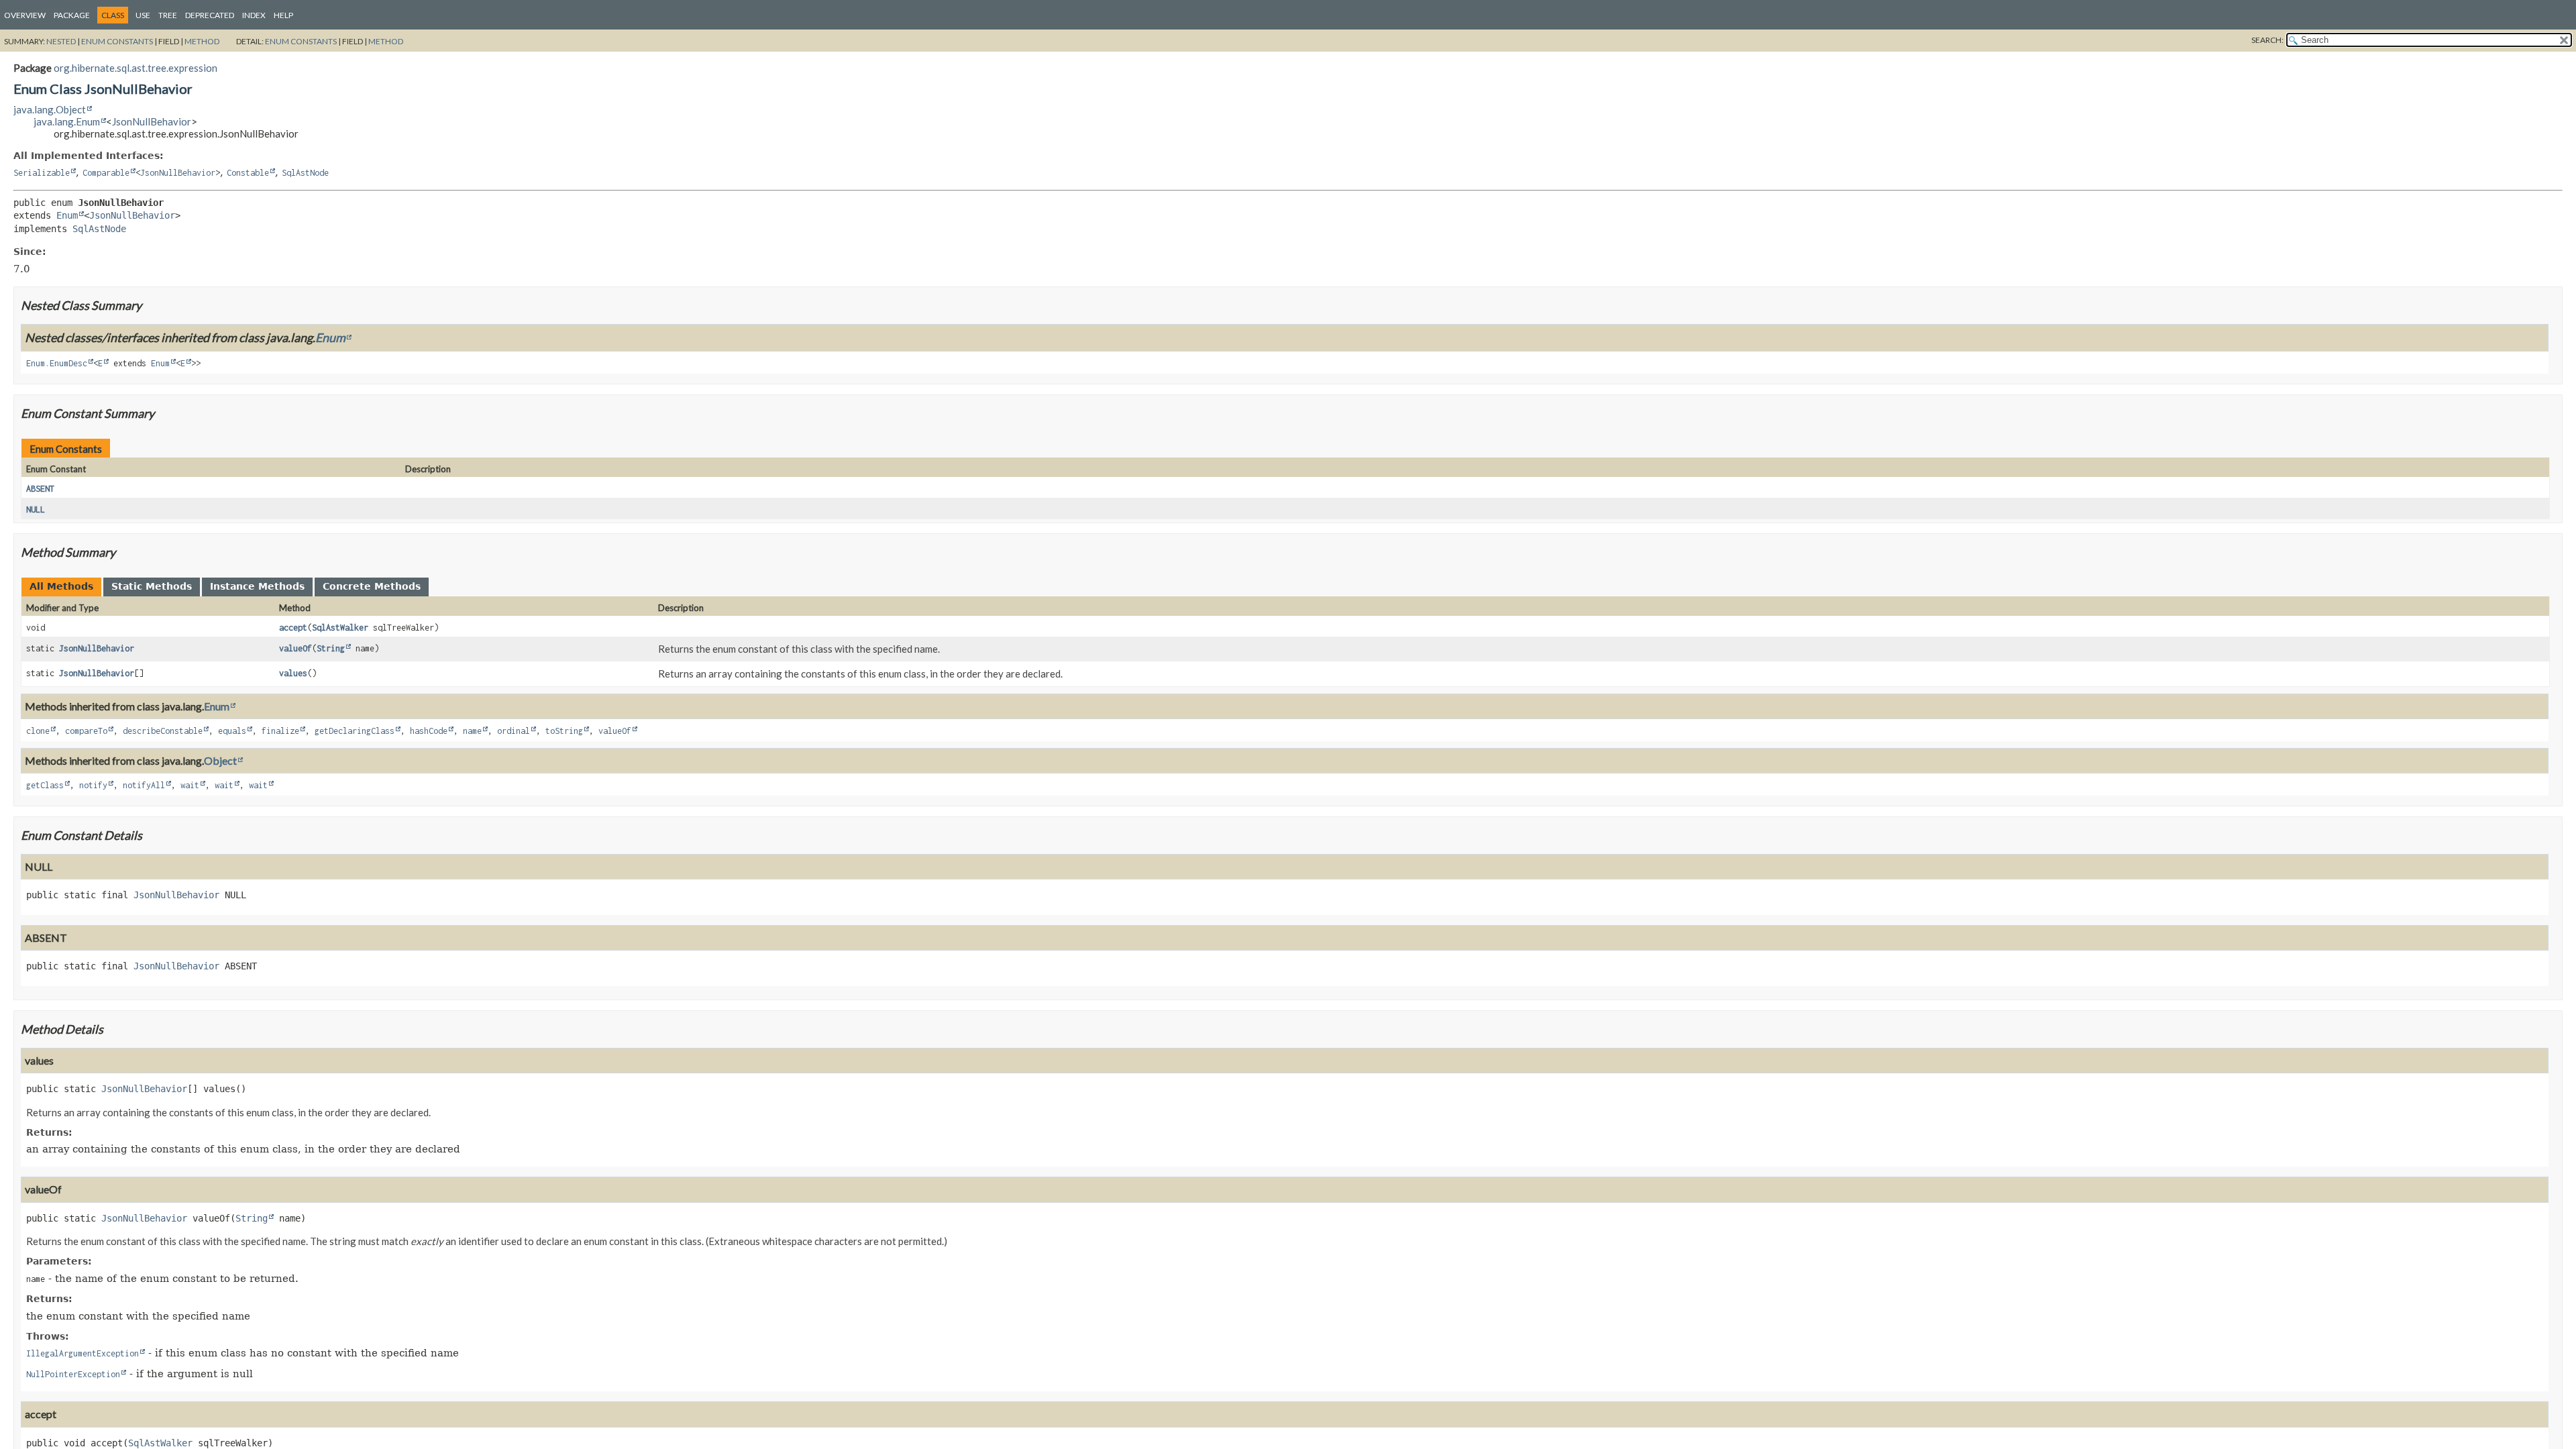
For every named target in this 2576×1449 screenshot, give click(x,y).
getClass (45, 785)
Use (143, 15)
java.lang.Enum (67, 121)
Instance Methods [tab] (257, 586)
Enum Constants (117, 41)
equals (232, 731)
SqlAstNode (305, 173)
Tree (168, 15)
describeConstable (163, 731)
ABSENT (40, 489)
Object (220, 760)
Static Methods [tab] (152, 586)
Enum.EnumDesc (57, 363)
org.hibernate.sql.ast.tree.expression (136, 68)
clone (38, 731)
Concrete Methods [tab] (372, 586)
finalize (280, 731)
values (293, 673)
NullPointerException (73, 1374)
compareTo (86, 731)
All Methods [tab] (61, 586)
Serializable (42, 173)
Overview (25, 15)
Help (283, 15)
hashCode (429, 731)
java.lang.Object (50, 109)
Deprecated (210, 15)
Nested (61, 41)
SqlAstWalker (340, 628)
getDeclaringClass (355, 731)
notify (93, 785)
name (472, 731)
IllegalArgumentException (83, 1353)
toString (564, 731)
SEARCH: (2267, 40)
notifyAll (144, 785)
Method (202, 41)
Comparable (106, 173)
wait (190, 785)
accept (293, 628)
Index (254, 15)
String (331, 648)
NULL (36, 509)
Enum (67, 215)
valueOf (296, 648)
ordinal (514, 731)
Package (72, 15)
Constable (248, 173)
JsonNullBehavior (152, 121)
